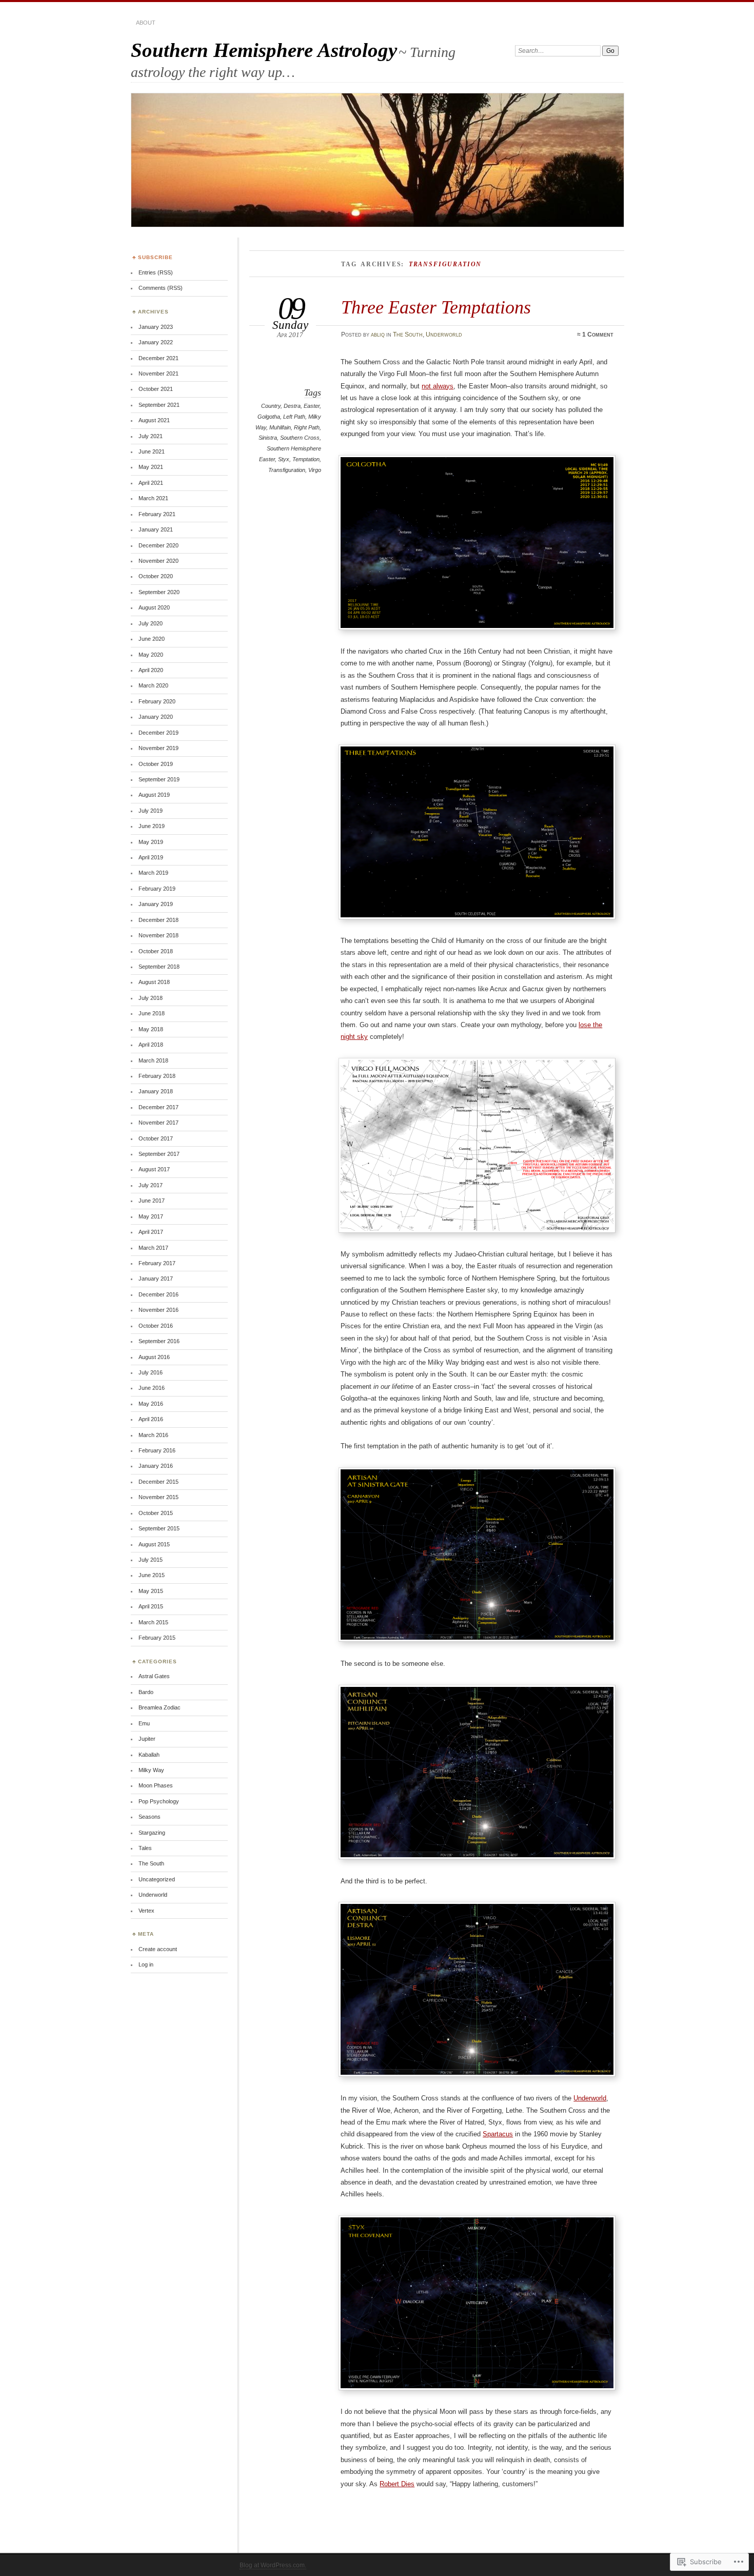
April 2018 (151, 1045)
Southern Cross (300, 438)
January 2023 (156, 327)
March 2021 (153, 498)
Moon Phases (156, 1785)
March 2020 (153, 685)
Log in (146, 1964)
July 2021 (151, 436)
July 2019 (151, 811)
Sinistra (268, 438)
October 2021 (156, 389)
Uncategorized (157, 1879)
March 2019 (153, 873)
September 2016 (159, 1341)
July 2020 (151, 623)
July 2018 (151, 998)
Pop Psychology (159, 1801)
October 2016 (156, 1326)
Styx (284, 459)
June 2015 (152, 1575)
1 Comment (598, 335)
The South (408, 335)
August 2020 (154, 607)
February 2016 (157, 1450)
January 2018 (156, 1091)
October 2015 (156, 1513)
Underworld (444, 335)
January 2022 (156, 342)
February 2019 (157, 889)
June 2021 (152, 451)
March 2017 (153, 1248)
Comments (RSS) (161, 288)
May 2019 (151, 842)
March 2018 (153, 1060)
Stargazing (152, 1833)
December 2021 (158, 358)
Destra (292, 406)
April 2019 (151, 857)
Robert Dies (397, 2484)
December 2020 (158, 545)
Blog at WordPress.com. (273, 2565)
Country (271, 406)
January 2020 (156, 717)
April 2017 (151, 1232)
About (146, 23)
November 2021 (158, 373)
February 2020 (157, 701)
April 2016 (151, 1419)
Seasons (150, 1817)
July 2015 (151, 1560)
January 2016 (156, 1466)
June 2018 (152, 1013)
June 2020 (152, 639)
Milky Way (151, 1770)
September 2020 (159, 592)
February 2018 (157, 1076)
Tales (145, 1848)
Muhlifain (280, 427)
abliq (378, 335)
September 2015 (159, 1528)
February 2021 (157, 514)
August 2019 (154, 795)
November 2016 (158, 1310)
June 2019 (152, 826)
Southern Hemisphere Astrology (264, 50)
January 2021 (156, 529)
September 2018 (159, 967)
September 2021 (159, 405)
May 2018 (151, 1029)
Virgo (315, 470)
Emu (144, 1723)
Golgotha (269, 417)
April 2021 (151, 483)
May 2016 (151, 1404)
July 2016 (151, 1372)
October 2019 (156, 764)
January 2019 (156, 904)
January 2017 (156, 1279)
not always (438, 386)
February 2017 (157, 1263)
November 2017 (158, 1123)
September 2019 (159, 779)
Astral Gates (154, 1676)
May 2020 (151, 655)
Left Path (294, 417)
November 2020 (158, 561)
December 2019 (158, 733)
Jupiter (147, 1739)
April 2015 (151, 1606)
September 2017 (159, 1154)
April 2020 (151, 670)
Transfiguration (287, 470)
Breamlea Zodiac (160, 1707)
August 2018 (154, 982)
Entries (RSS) (156, 272)
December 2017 (158, 1107)
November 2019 (158, 748)
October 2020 (156, 576)
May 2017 (151, 1216)
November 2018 (158, 935)
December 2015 (158, 1482)
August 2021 (154, 420)
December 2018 (158, 920)
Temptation (306, 459)
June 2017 (152, 1201)
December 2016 (158, 1294)
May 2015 (151, 1591)
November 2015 (158, 1497)
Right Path (307, 427)
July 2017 (151, 1185)
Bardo (146, 1692)
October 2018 (156, 951)
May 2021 (151, 467)
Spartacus (498, 2134)
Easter (312, 406)
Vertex (146, 1911)
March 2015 (153, 1622)
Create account (158, 1949)
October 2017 (156, 1138)
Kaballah (149, 1755)
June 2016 (152, 1388)
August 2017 (154, 1169)
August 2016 (154, 1357)
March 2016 (153, 1435)
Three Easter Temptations (436, 307)
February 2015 (157, 1638)
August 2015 (154, 1544)
